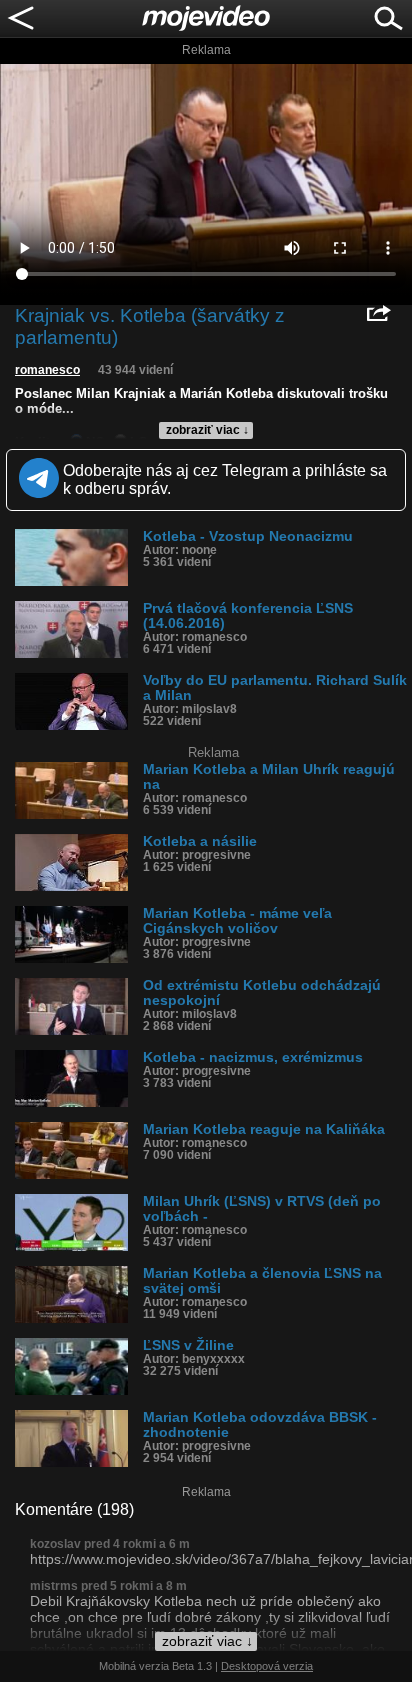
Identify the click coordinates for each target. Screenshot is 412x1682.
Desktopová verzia (267, 1666)
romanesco (47, 370)
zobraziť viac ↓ (207, 430)
